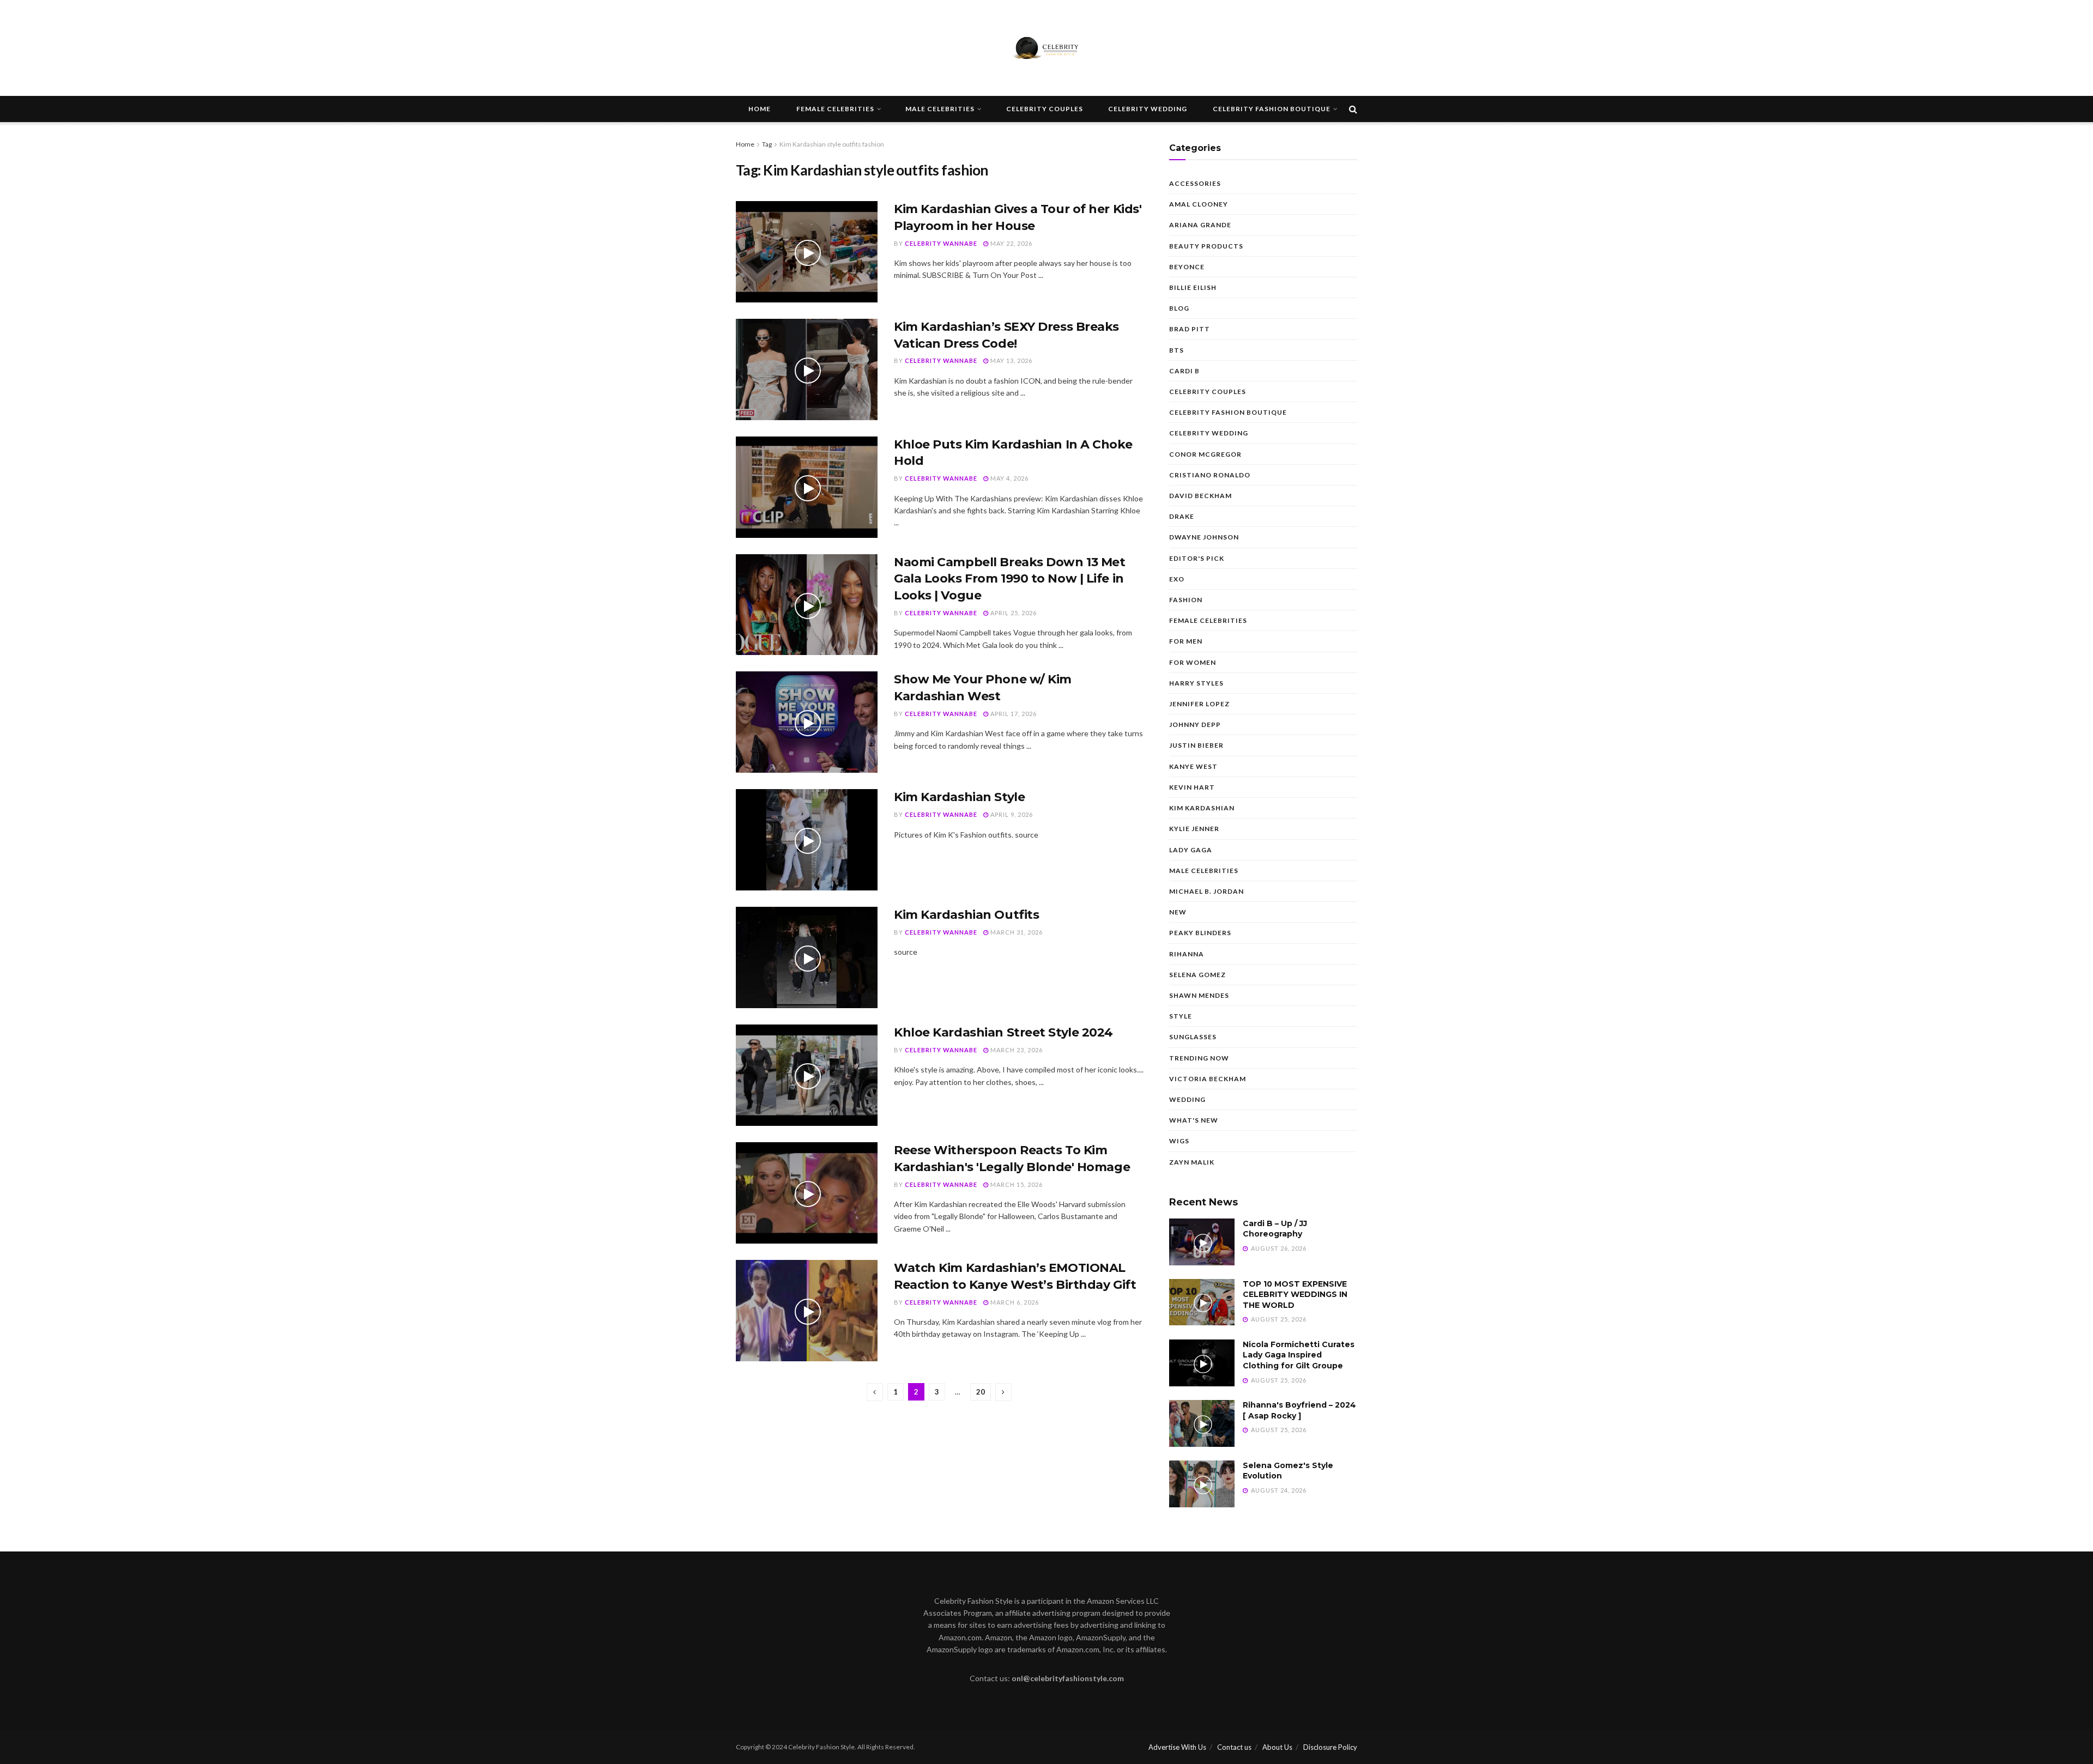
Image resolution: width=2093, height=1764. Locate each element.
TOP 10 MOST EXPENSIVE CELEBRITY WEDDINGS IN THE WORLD (1295, 1295)
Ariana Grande (1200, 225)
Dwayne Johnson (1204, 537)
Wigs (1179, 1141)
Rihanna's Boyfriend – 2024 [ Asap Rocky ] (1299, 1410)
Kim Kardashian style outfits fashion (832, 144)
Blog (1179, 308)
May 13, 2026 (1011, 360)
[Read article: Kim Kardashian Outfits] (807, 957)
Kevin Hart (1192, 787)
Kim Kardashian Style (959, 797)
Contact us (1234, 1747)
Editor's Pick (1197, 558)
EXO (1177, 579)
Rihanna (1187, 954)
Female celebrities (835, 109)
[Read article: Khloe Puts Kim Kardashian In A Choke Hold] (807, 487)
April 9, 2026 (1011, 814)
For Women (1193, 662)
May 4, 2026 (1009, 478)
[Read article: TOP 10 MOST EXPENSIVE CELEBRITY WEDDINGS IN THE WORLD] (1202, 1302)
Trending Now (1199, 1058)
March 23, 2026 (1016, 1050)
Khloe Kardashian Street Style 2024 (1003, 1032)
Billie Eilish (1193, 287)
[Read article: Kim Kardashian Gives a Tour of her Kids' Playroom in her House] (807, 252)
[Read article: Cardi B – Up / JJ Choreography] (1202, 1242)
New (1178, 912)
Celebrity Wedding (1148, 109)
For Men (1186, 641)
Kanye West (1193, 766)
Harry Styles (1196, 683)
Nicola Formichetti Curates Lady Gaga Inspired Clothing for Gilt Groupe (1299, 1355)
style (1181, 1016)
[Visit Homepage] (1046, 48)
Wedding (1187, 1099)
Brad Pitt (1190, 329)
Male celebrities (940, 109)
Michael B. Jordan (1206, 891)
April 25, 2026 (1013, 613)
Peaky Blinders (1200, 933)
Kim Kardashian (1202, 808)
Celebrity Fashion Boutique (1272, 109)
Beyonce (1187, 267)
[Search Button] (1353, 109)
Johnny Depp (1195, 725)
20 (981, 1392)
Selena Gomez (1197, 975)
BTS (1176, 350)
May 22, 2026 (1011, 243)
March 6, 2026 (1014, 1302)
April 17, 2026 (1013, 714)
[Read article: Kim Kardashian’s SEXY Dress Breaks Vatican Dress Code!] (807, 369)
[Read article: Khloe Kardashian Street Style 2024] (807, 1075)
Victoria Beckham (1208, 1079)
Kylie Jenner (1194, 829)
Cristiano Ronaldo (1210, 475)
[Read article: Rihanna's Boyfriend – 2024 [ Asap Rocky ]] (1202, 1423)
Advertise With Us (1177, 1747)
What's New (1194, 1120)
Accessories (1195, 183)
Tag (767, 144)
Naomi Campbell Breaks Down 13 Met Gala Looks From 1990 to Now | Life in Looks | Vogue (1009, 579)
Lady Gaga (1191, 850)
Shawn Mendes (1199, 995)
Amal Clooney (1199, 204)
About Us (1277, 1747)
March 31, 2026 (1016, 932)
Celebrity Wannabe (941, 243)
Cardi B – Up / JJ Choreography (1275, 1229)
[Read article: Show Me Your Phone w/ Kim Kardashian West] (807, 722)
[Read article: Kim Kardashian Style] (807, 840)
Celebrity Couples (1045, 109)
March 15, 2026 (1016, 1184)
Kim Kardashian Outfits (966, 915)
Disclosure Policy (1330, 1747)
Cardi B (1184, 371)
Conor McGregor (1205, 454)
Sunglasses (1193, 1037)
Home (760, 109)
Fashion (1186, 600)
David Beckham (1200, 496)
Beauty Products (1206, 246)
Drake (1182, 516)
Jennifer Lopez (1199, 704)
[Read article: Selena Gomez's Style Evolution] (1202, 1484)
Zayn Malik (1192, 1162)
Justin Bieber (1196, 745)
